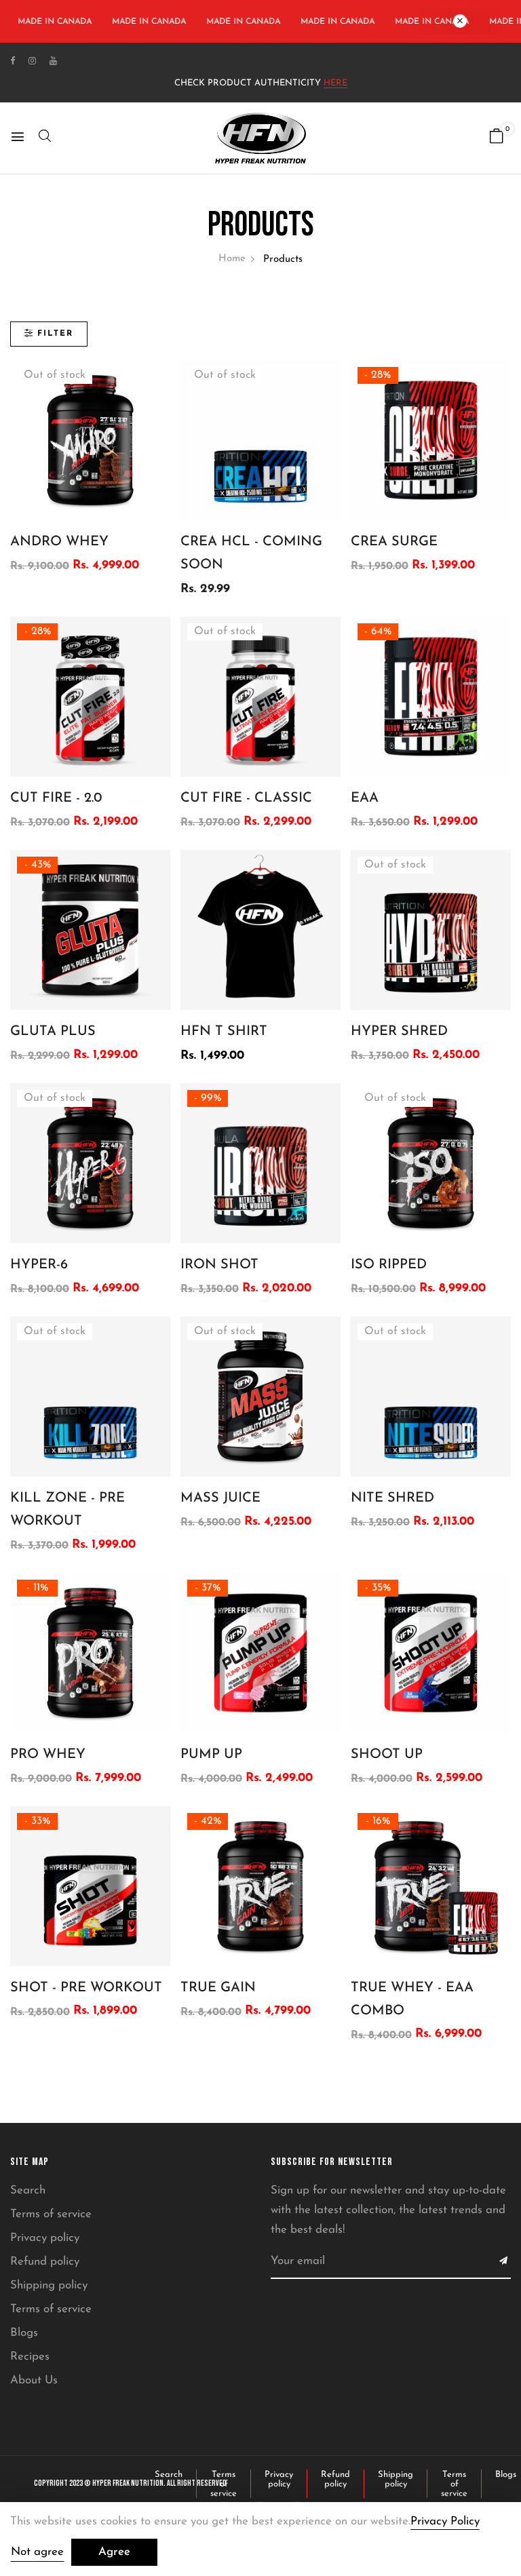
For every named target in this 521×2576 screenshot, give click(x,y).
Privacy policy (45, 2238)
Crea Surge (394, 542)
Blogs (24, 2333)
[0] (497, 139)
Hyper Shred (399, 1032)
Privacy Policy (445, 2521)
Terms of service (51, 2214)
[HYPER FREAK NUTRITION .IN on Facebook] (13, 61)
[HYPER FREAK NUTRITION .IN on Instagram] (32, 61)
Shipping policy (49, 2285)
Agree (114, 2552)
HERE (335, 83)
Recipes (30, 2357)
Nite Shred (392, 1498)
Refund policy (45, 2262)
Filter (55, 334)
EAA (365, 798)
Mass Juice (220, 1498)
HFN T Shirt (224, 1032)
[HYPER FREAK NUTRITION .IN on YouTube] (53, 61)
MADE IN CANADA (141, 22)
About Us (34, 2380)
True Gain (218, 1988)
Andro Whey (59, 542)
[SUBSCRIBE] (504, 2262)
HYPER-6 (39, 1265)
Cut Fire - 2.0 (56, 798)
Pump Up (211, 1755)
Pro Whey (48, 1755)
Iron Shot (219, 1265)
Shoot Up (387, 1755)
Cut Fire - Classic (246, 798)
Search (28, 2190)
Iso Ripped (389, 1265)
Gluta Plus (53, 1032)
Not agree (37, 2552)
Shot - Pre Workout (86, 1988)
